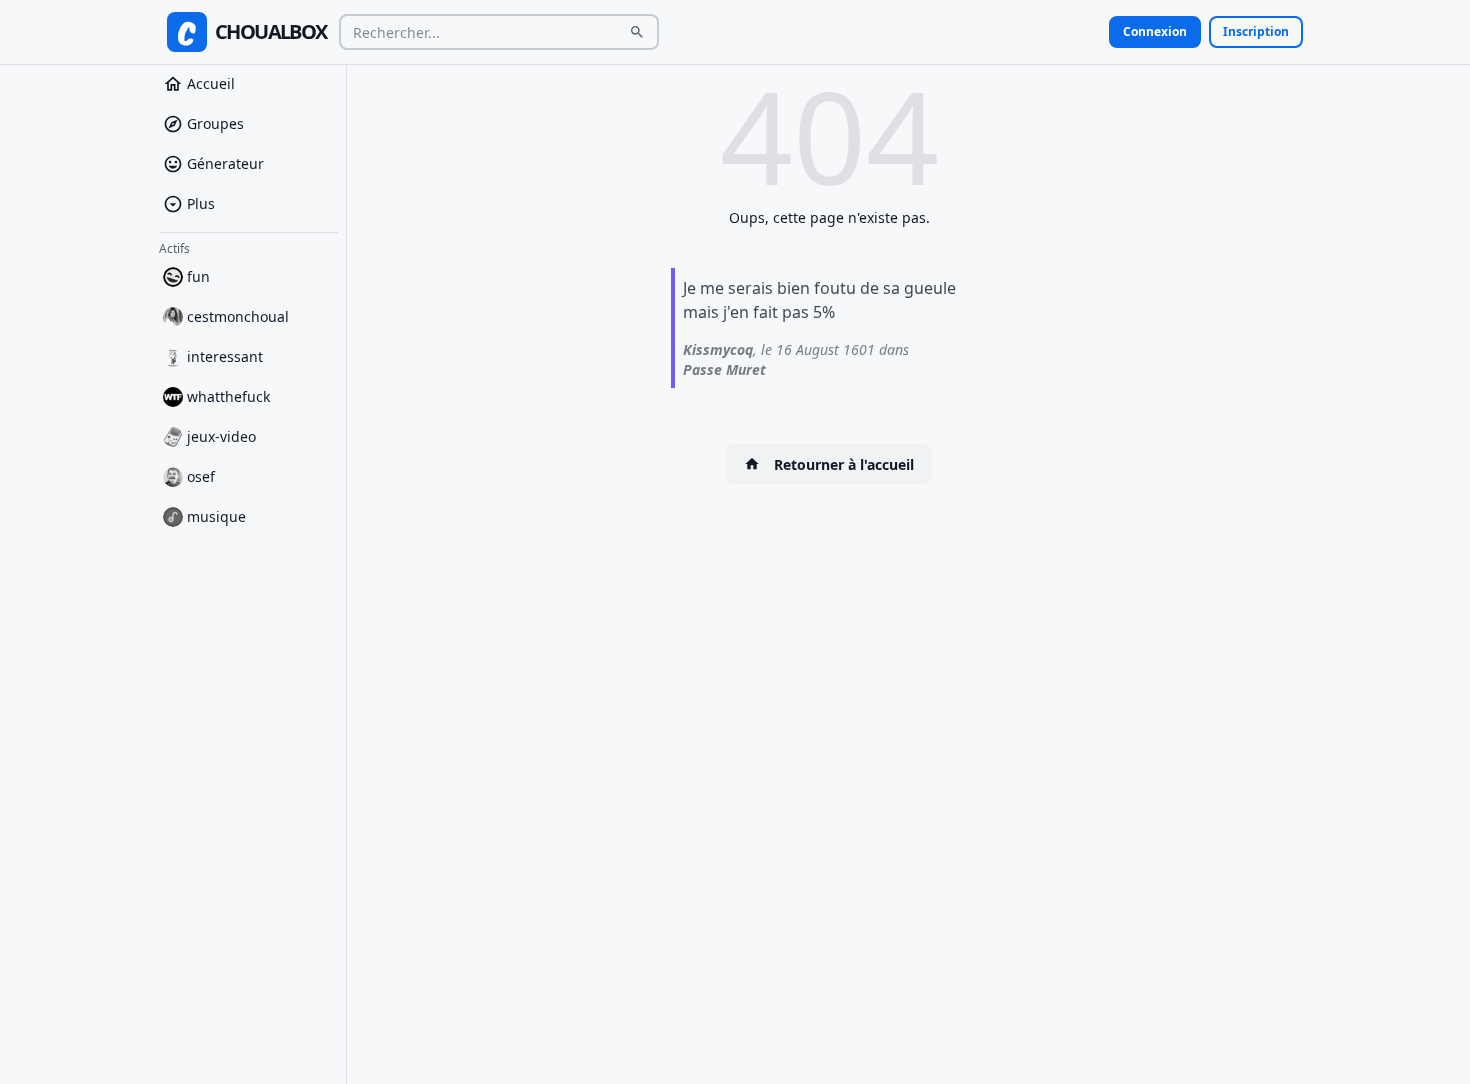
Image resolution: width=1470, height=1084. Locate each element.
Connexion (1155, 31)
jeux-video (221, 436)
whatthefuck (228, 396)
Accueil (211, 83)
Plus (201, 203)
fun (198, 276)
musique (216, 516)
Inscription (1256, 31)
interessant (225, 356)
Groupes (215, 123)
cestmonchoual (238, 316)
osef (201, 476)
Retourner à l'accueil (844, 464)
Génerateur (225, 163)
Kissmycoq (718, 349)
